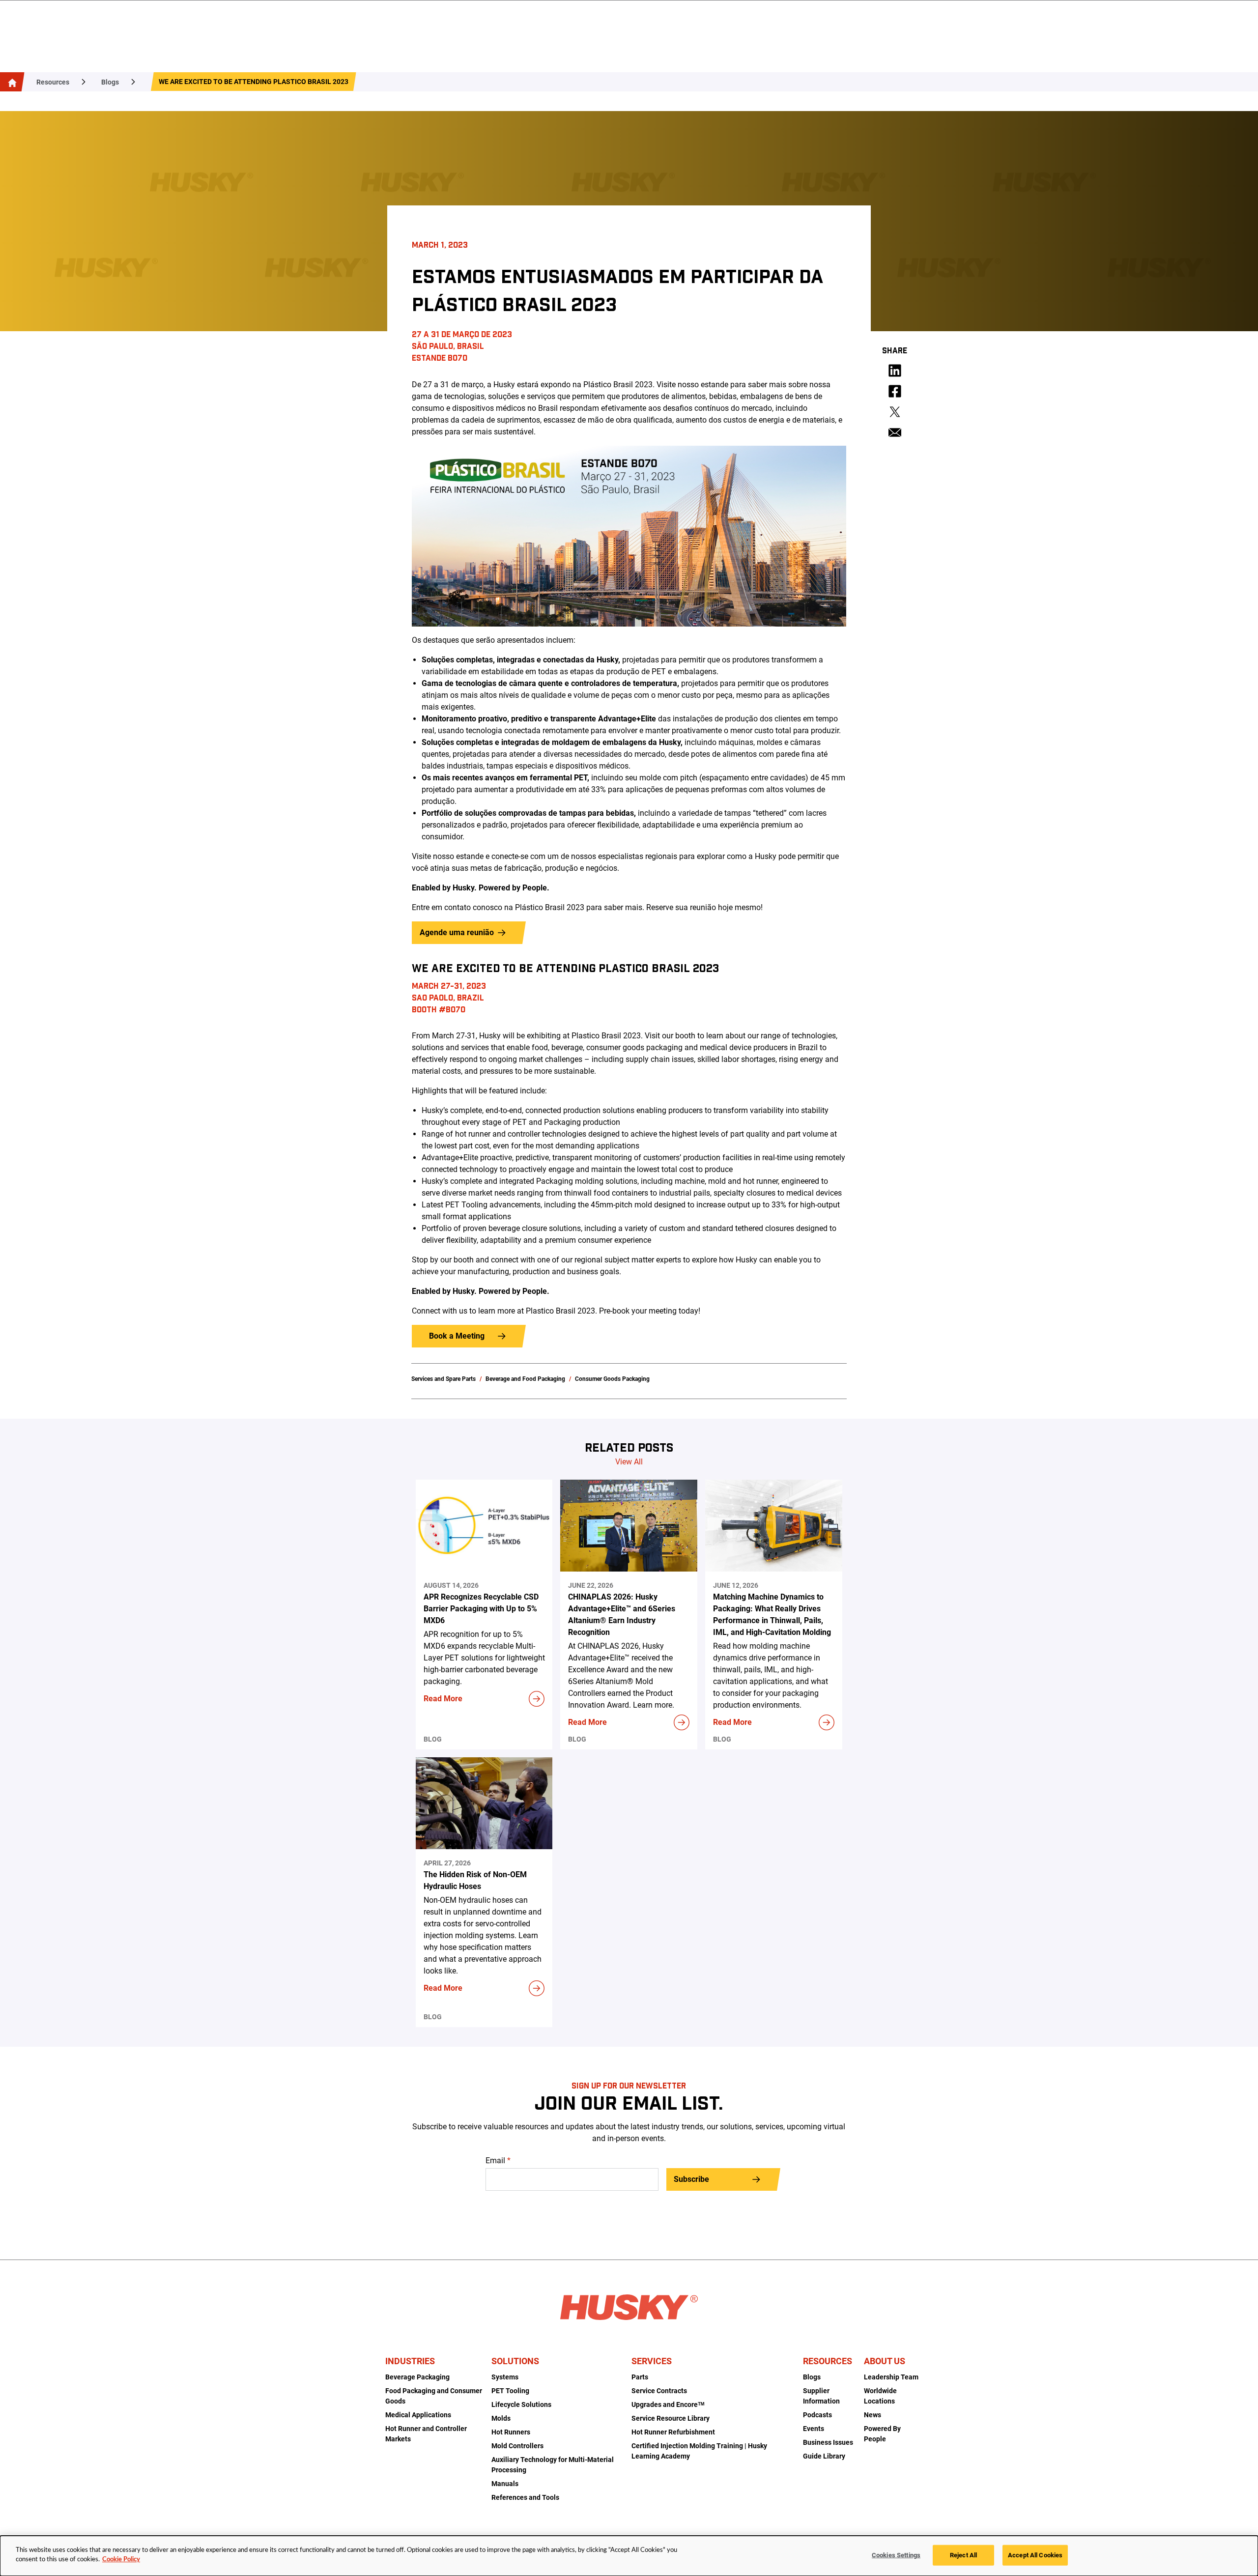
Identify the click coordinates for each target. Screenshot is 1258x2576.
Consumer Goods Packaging (612, 1379)
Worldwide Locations (880, 2396)
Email (498, 2161)
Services (652, 2361)
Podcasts (817, 2415)
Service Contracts (659, 2391)
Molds (501, 2418)
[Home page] (10, 82)
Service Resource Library (671, 2418)
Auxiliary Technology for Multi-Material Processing (553, 2465)
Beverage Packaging (417, 2377)
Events (814, 2429)
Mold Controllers (517, 2446)
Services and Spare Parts (443, 1379)
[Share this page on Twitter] (895, 412)
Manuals (505, 2484)
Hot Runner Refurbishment (673, 2432)
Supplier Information (821, 2396)
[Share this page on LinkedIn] (895, 371)
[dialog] (629, 2556)
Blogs (110, 82)
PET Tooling (510, 2391)
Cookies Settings (896, 2555)
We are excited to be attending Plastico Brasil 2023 (254, 82)
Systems (505, 2377)
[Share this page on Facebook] (895, 391)
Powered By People (882, 2434)
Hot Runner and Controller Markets (426, 2434)
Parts (640, 2377)
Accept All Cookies (1035, 2555)
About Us (885, 2361)
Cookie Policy (121, 2560)
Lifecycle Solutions (521, 2404)
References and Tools (525, 2497)
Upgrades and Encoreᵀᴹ (668, 2404)
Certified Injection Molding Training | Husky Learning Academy (699, 2451)
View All (629, 1462)
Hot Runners (511, 2432)
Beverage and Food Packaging (525, 1379)
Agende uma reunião (457, 932)
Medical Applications (418, 2415)
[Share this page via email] (895, 432)
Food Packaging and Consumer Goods (434, 2396)
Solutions (515, 2361)
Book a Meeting (457, 1336)
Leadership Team (891, 2377)
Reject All (963, 2555)
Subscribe (691, 2179)
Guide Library (824, 2456)
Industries (410, 2361)
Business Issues (828, 2442)
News (872, 2415)
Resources (53, 82)
